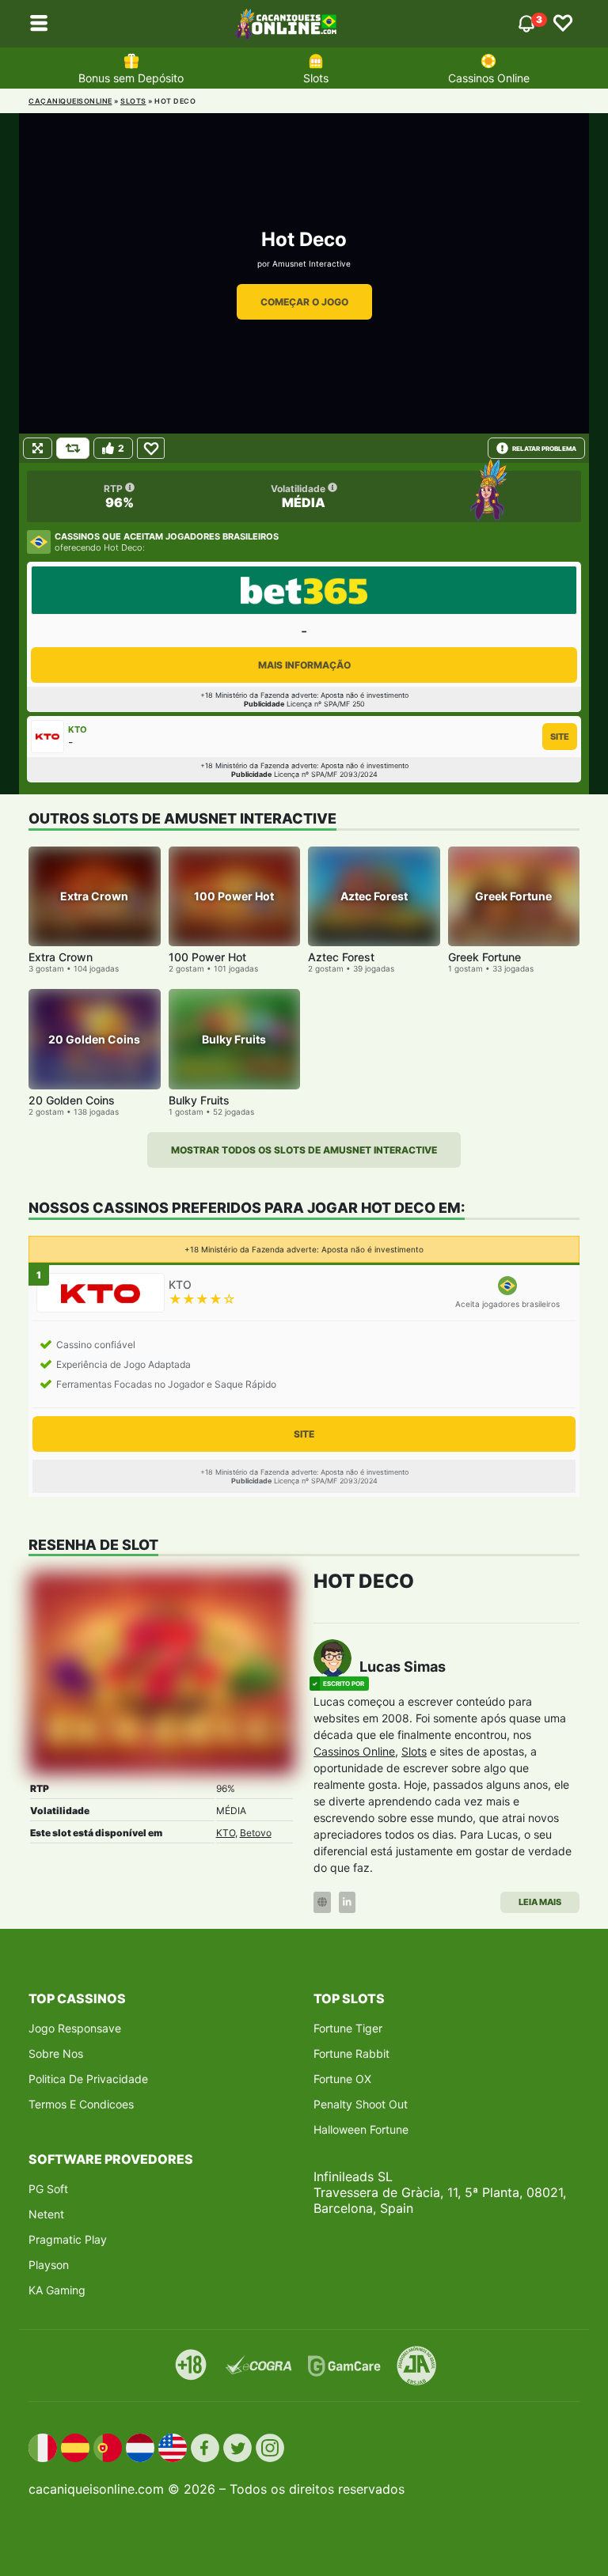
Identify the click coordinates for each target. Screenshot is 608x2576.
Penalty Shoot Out (361, 2104)
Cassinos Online (489, 78)
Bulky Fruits (199, 1100)
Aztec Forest (341, 957)
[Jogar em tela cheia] (38, 448)
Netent (46, 2214)
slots (133, 101)
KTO (226, 1833)
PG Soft (48, 2189)
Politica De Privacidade (88, 2079)
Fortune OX (342, 2079)
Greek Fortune (484, 957)
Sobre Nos (56, 2053)
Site (560, 737)
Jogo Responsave (75, 2028)
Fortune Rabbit (351, 2053)
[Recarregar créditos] (73, 448)
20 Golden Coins (72, 1100)
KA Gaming (57, 2290)
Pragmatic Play (68, 2239)
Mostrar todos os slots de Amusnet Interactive (304, 1150)
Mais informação (304, 665)
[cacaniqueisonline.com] (286, 24)
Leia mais (540, 1902)
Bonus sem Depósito (131, 78)
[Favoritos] (563, 24)
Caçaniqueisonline (70, 101)
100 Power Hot (207, 957)
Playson (49, 2265)
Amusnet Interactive (312, 263)
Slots (316, 78)
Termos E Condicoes (81, 2104)
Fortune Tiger (348, 2028)
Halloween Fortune (361, 2129)
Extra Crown (61, 957)
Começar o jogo (304, 302)
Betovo (256, 1833)
